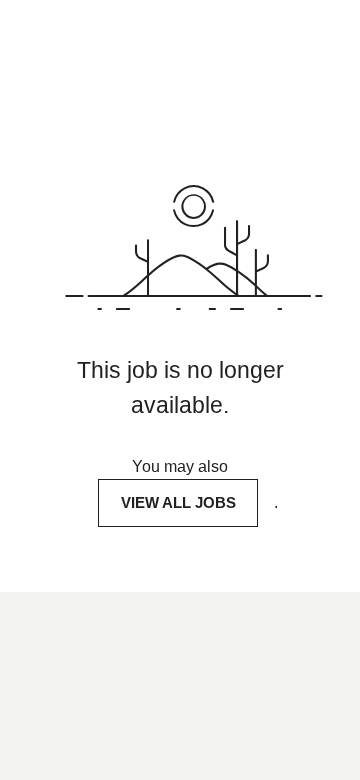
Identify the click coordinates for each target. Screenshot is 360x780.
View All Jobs (178, 502)
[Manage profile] (320, 29)
